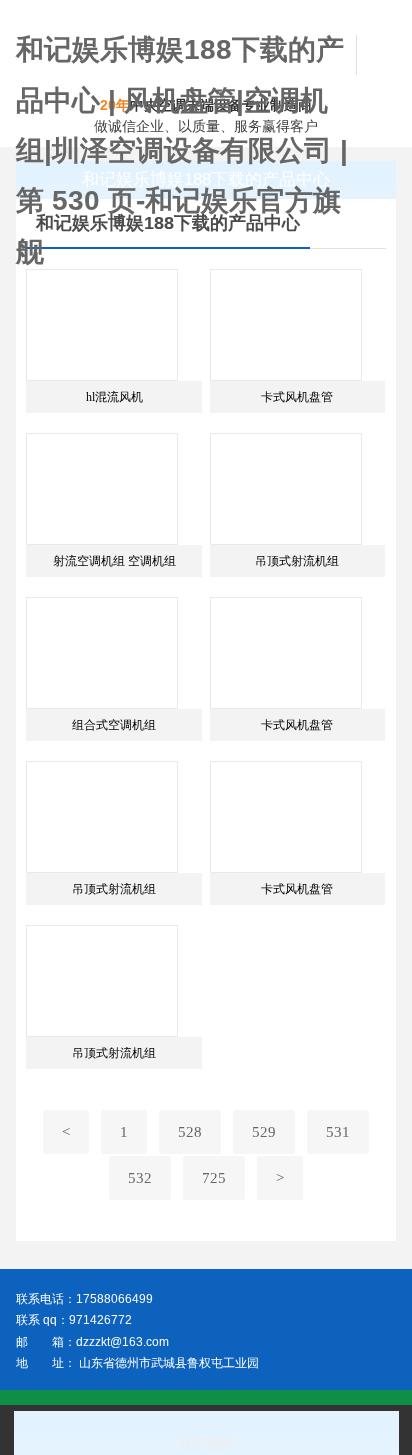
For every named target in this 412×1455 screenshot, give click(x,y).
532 (140, 1178)
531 (338, 1132)
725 (214, 1178)
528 (190, 1132)
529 (264, 1132)
